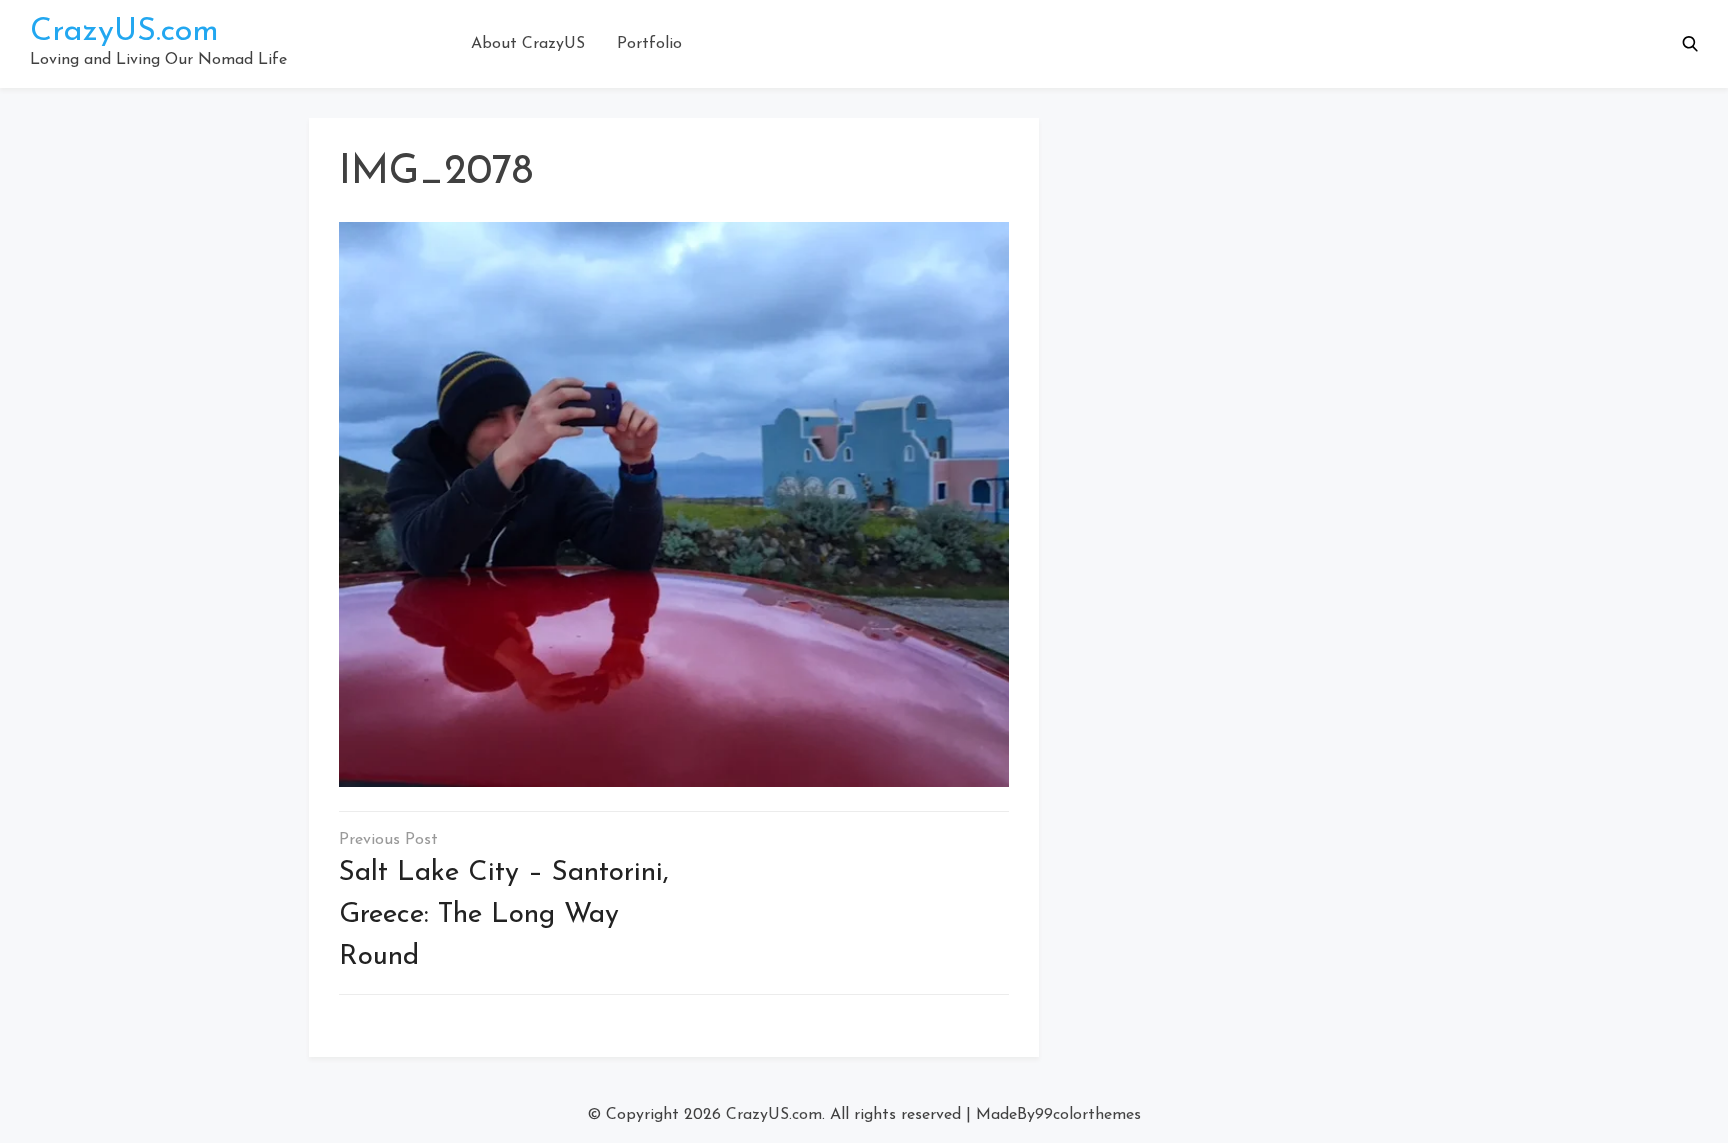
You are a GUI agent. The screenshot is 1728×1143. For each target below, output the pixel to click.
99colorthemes (1088, 1115)
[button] (1690, 44)
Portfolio (649, 44)
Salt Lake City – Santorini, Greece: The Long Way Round (504, 915)
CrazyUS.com (124, 32)
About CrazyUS (528, 44)
